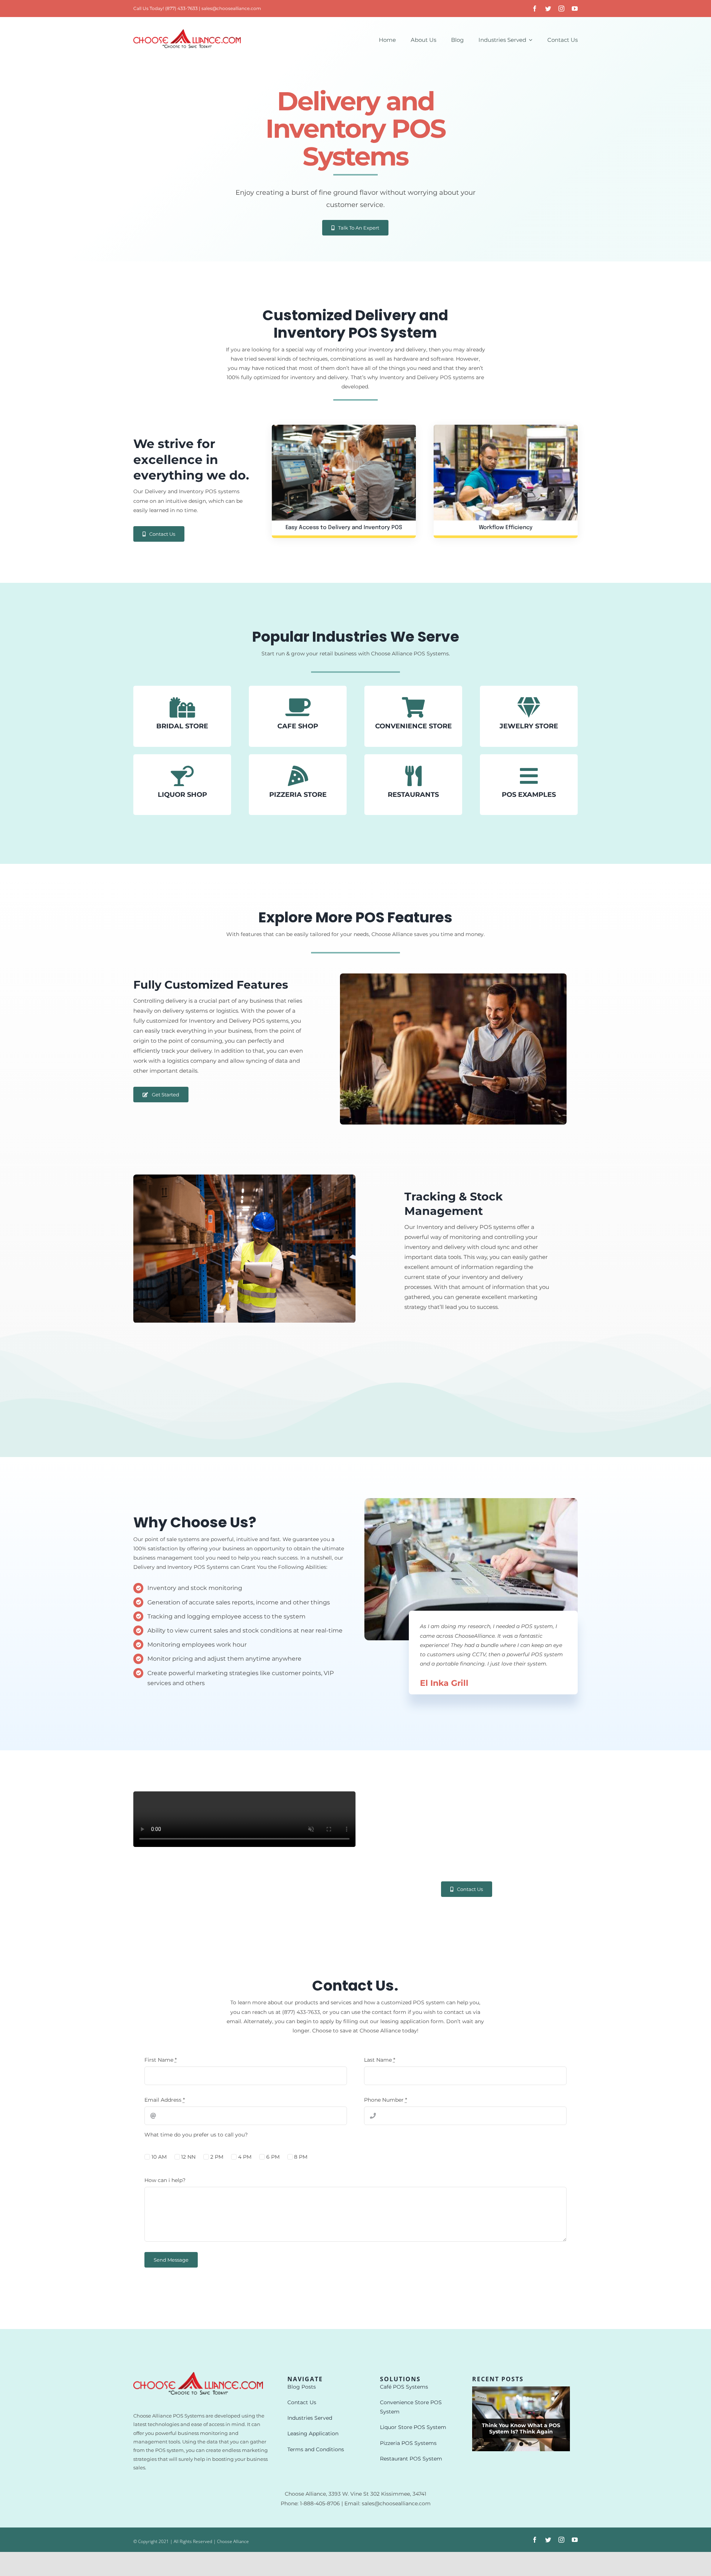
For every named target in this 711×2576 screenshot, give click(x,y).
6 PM (273, 2157)
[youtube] (575, 9)
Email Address (165, 2100)
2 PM (217, 2157)
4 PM (245, 2157)
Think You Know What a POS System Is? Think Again (521, 2428)
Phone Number (385, 2100)
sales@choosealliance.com (231, 8)
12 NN (188, 2157)
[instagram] (561, 9)
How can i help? (165, 2180)
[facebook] (535, 9)
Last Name (380, 2060)
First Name (161, 2060)
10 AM (159, 2157)
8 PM (301, 2157)
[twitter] (548, 9)
